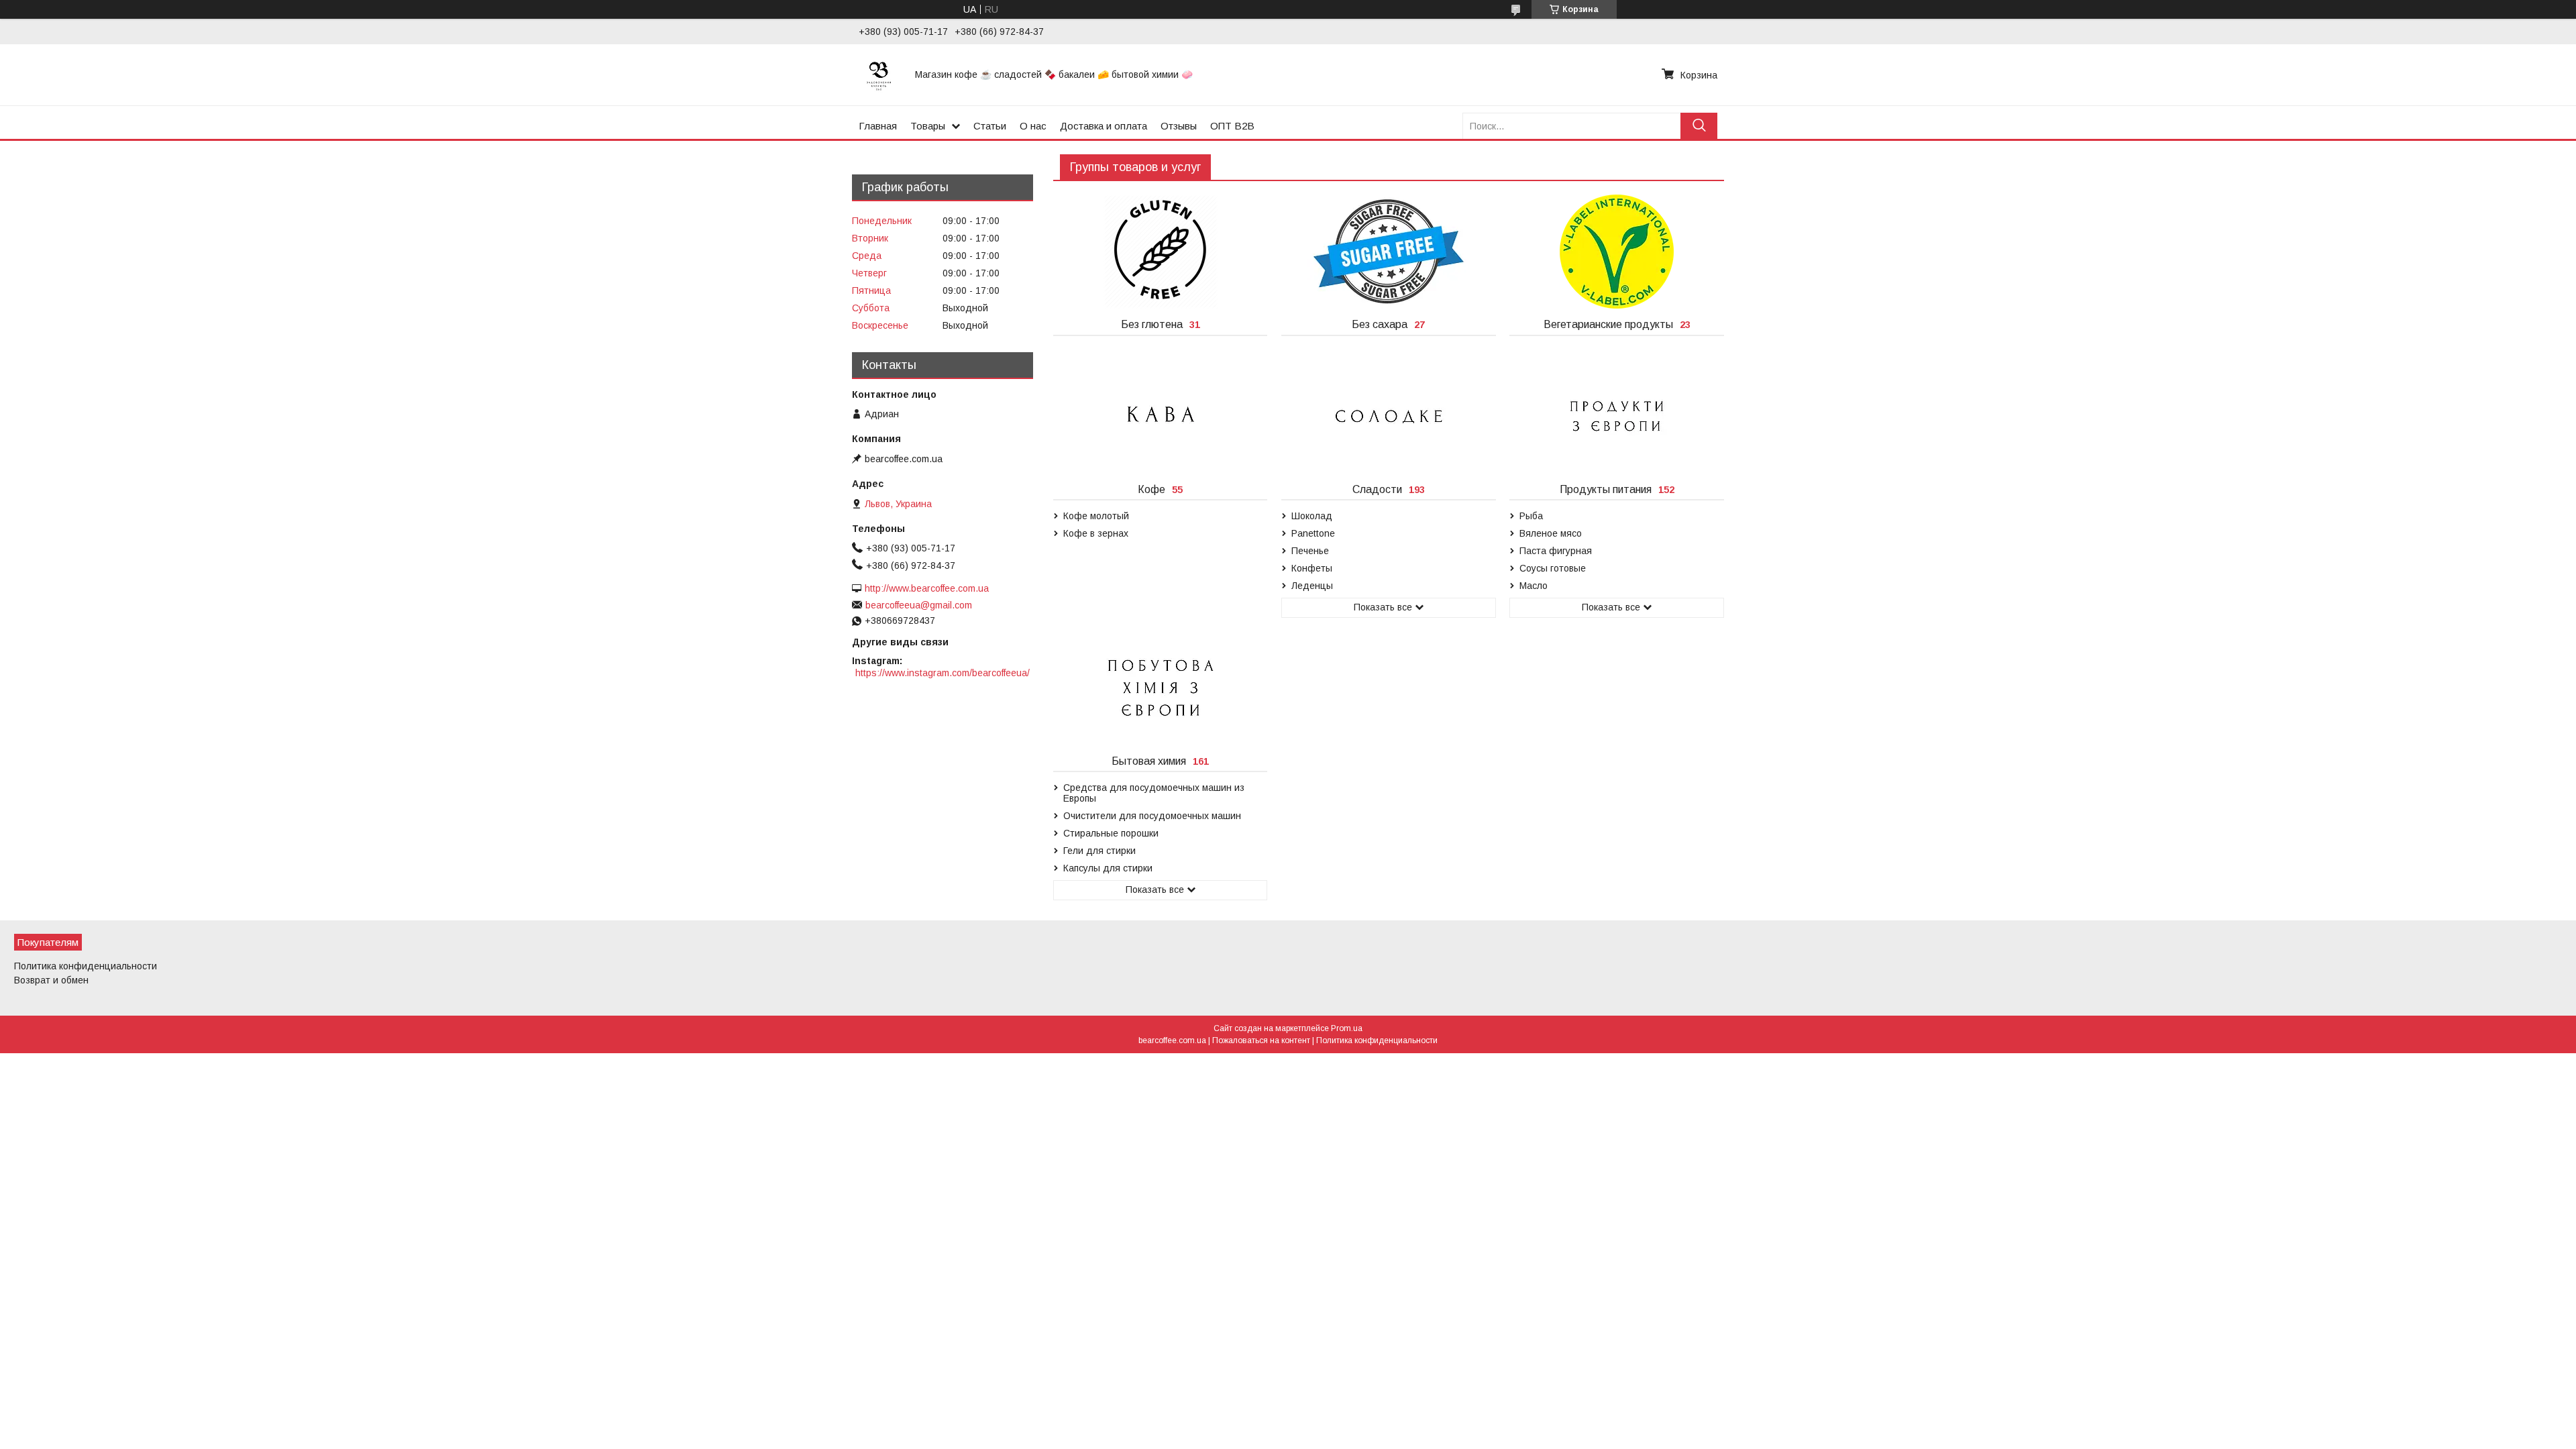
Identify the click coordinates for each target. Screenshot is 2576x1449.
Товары (928, 126)
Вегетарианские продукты (1608, 324)
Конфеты (1312, 568)
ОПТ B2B (1232, 126)
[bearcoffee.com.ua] (879, 74)
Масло (1534, 586)
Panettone (1313, 533)
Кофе (1151, 489)
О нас (1033, 126)
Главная (878, 126)
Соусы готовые (1553, 568)
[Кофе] (1160, 417)
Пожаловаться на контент (1261, 1040)
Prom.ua (1347, 1028)
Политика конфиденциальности (86, 966)
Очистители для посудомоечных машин (1152, 816)
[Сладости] (1388, 417)
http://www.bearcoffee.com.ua (927, 588)
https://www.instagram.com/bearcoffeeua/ (943, 673)
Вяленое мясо (1551, 533)
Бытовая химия (1149, 761)
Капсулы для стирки (1108, 868)
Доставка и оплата (1104, 126)
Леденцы (1312, 586)
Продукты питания (1606, 489)
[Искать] (1699, 126)
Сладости (1377, 489)
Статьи (990, 126)
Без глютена (1152, 324)
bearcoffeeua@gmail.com (919, 605)
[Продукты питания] (1616, 417)
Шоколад (1312, 516)
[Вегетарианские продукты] (1616, 252)
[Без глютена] (1160, 252)
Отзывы (1179, 126)
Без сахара (1380, 324)
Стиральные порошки (1111, 833)
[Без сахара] (1388, 252)
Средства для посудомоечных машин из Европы (1154, 793)
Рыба (1531, 516)
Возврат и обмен (51, 980)
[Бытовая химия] (1160, 688)
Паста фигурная (1556, 551)
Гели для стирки (1099, 851)
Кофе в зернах (1096, 533)
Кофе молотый (1096, 516)
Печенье (1310, 551)
